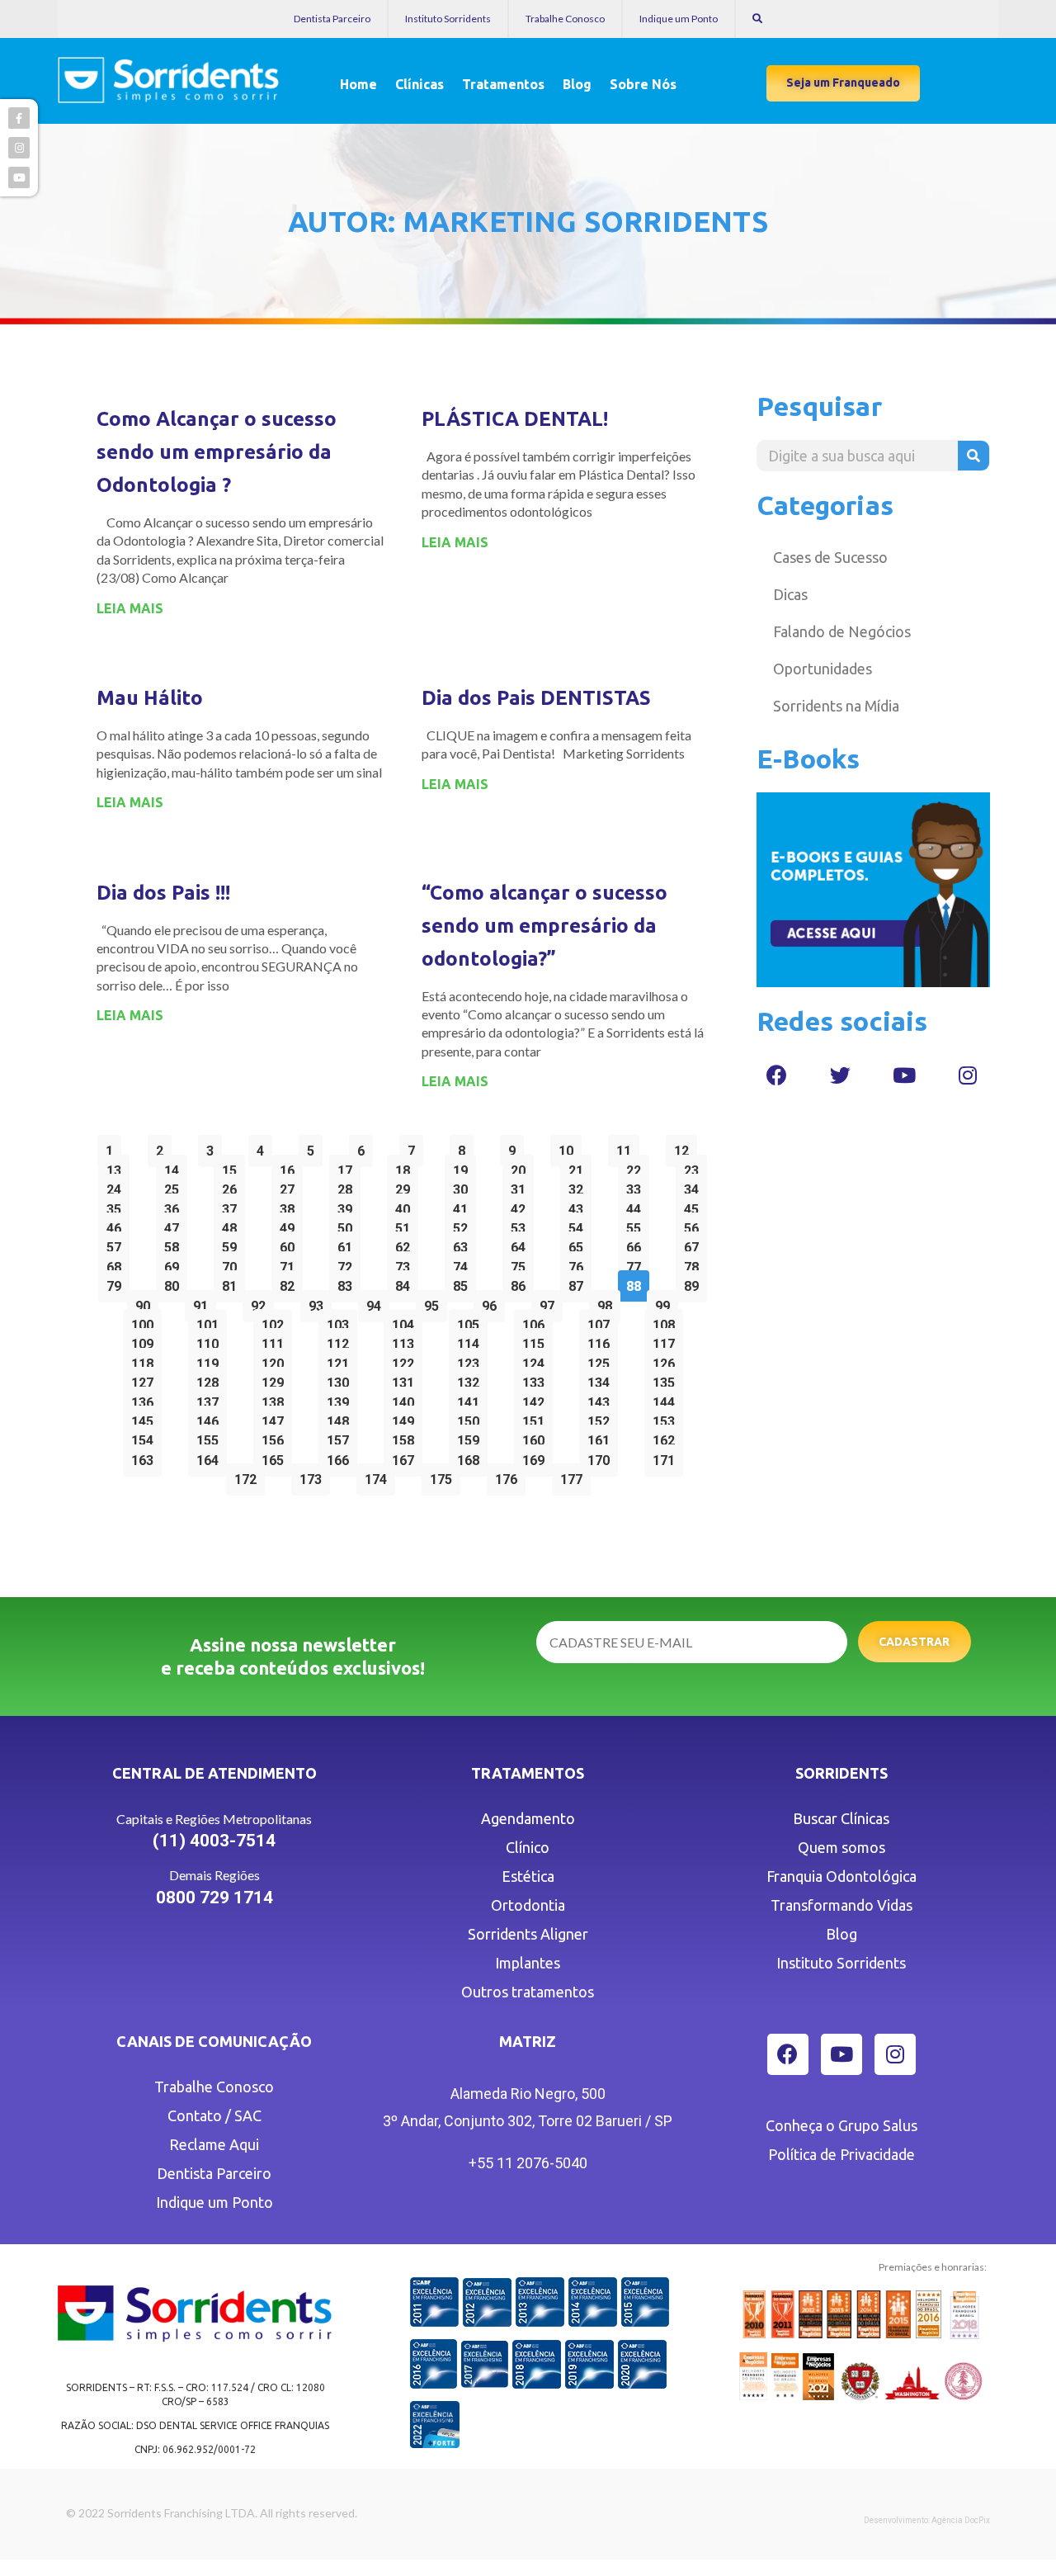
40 (406, 1205)
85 (464, 1282)
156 (276, 1437)
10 (570, 1147)
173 (314, 1475)
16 (291, 1167)
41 (464, 1205)
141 (472, 1399)
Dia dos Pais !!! (163, 893)
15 (233, 1167)
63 (464, 1243)
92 (262, 1302)
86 (522, 1282)
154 (146, 1437)
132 (472, 1379)
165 (276, 1456)
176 (510, 1475)
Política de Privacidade (841, 2154)
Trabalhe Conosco (565, 19)
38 (291, 1205)
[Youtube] (904, 1075)
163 (146, 1456)
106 (537, 1321)
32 (580, 1186)
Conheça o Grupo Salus (841, 2125)
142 (537, 1399)
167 (407, 1456)
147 (276, 1418)
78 (695, 1263)
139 (342, 1399)
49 (291, 1224)
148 (342, 1418)
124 (537, 1360)
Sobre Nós (643, 84)
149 (407, 1418)
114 (472, 1340)
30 (464, 1186)
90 (146, 1302)
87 (580, 1282)
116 (602, 1340)
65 (580, 1243)
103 (342, 1321)
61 (349, 1243)
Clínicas (420, 84)
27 (291, 1186)
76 (580, 1263)
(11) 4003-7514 (214, 1841)
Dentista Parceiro (332, 19)
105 (472, 1321)
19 (464, 1167)
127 (146, 1379)
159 (472, 1437)
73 (406, 1263)
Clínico (528, 1847)
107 (602, 1321)
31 (522, 1186)
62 (406, 1243)
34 (695, 1186)
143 (602, 1399)
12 (685, 1147)
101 (211, 1321)
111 (276, 1340)
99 (666, 1302)
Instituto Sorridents (448, 19)
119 (211, 1360)
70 (233, 1263)
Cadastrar (914, 1642)
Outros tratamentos (528, 1992)
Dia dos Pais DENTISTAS (536, 698)
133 (537, 1379)
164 (211, 1456)
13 (118, 1167)
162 (667, 1437)
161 (602, 1437)
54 (580, 1224)
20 (522, 1167)
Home (358, 84)
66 (637, 1243)
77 (637, 1263)
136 (146, 1399)
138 (276, 1399)
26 (233, 1186)
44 (637, 1205)
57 (118, 1243)
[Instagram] (968, 1075)
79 (118, 1282)
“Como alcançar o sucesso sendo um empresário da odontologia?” (544, 926)
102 (276, 1321)
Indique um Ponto (679, 19)
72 (349, 1263)
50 (349, 1224)
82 (291, 1282)
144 (667, 1399)
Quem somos (841, 1847)
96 (493, 1302)
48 (233, 1224)
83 (349, 1282)
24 (118, 1186)
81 (233, 1282)
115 (537, 1340)
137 (211, 1399)
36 (175, 1205)
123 (472, 1360)
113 (407, 1340)
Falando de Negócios (842, 631)
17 (349, 1167)
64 (522, 1243)
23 (695, 1167)
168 (472, 1456)
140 (407, 1399)
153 (667, 1418)
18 (406, 1167)
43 (580, 1205)
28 (349, 1186)
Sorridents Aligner (528, 1934)
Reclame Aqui (214, 2144)
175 (445, 1475)
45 (695, 1205)
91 (204, 1302)
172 (249, 1475)
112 (342, 1340)
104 (407, 1321)
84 (406, 1282)
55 (637, 1224)
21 (580, 1167)
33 (637, 1186)
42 (522, 1205)
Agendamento (528, 1818)
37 (233, 1205)
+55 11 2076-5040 (528, 2163)
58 (175, 1243)
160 (537, 1437)
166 (342, 1456)
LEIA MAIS (130, 608)
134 (602, 1379)
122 (407, 1360)
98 (608, 1302)
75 (522, 1263)
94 (377, 1302)
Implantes (528, 1963)
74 (464, 1263)
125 (602, 1360)
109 (146, 1340)
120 (276, 1360)
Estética (528, 1876)
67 (695, 1243)
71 (291, 1263)
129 (276, 1379)
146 (211, 1418)
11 (627, 1147)
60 (291, 1243)
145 (146, 1418)
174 (379, 1475)
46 (118, 1224)
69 (175, 1263)
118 (146, 1360)
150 (472, 1418)
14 (175, 1167)
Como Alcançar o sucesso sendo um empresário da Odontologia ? (217, 452)
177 (575, 1475)
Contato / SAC (214, 2115)
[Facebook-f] (19, 118)
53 (522, 1224)
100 (146, 1321)
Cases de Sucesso (830, 557)
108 (667, 1321)
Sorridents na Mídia (836, 706)
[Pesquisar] (973, 456)
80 (175, 1282)
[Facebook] (777, 1075)
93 (320, 1302)
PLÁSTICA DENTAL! (515, 419)
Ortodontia (528, 1905)
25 (175, 1186)
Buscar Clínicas (841, 1818)
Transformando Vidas (841, 1905)
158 (407, 1437)
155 (211, 1437)
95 (435, 1302)
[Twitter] (841, 1075)
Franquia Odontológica (841, 1876)
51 (406, 1224)
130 (342, 1379)
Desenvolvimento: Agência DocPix (927, 2520)
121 (342, 1360)
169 (537, 1456)
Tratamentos (503, 84)
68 (118, 1263)
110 (211, 1340)
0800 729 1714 (214, 1898)
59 (233, 1243)
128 (211, 1379)
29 (406, 1186)
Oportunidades (823, 669)
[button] (843, 83)
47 (175, 1224)
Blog (577, 84)
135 (667, 1379)
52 (464, 1224)
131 (407, 1379)
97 (551, 1302)
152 (602, 1418)
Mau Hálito (150, 698)
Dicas (790, 594)
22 (637, 1167)
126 (667, 1360)
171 (667, 1456)
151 (537, 1418)
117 (667, 1340)
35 (118, 1205)
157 (342, 1437)
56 (695, 1224)
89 (695, 1282)
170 (602, 1456)
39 (349, 1205)
